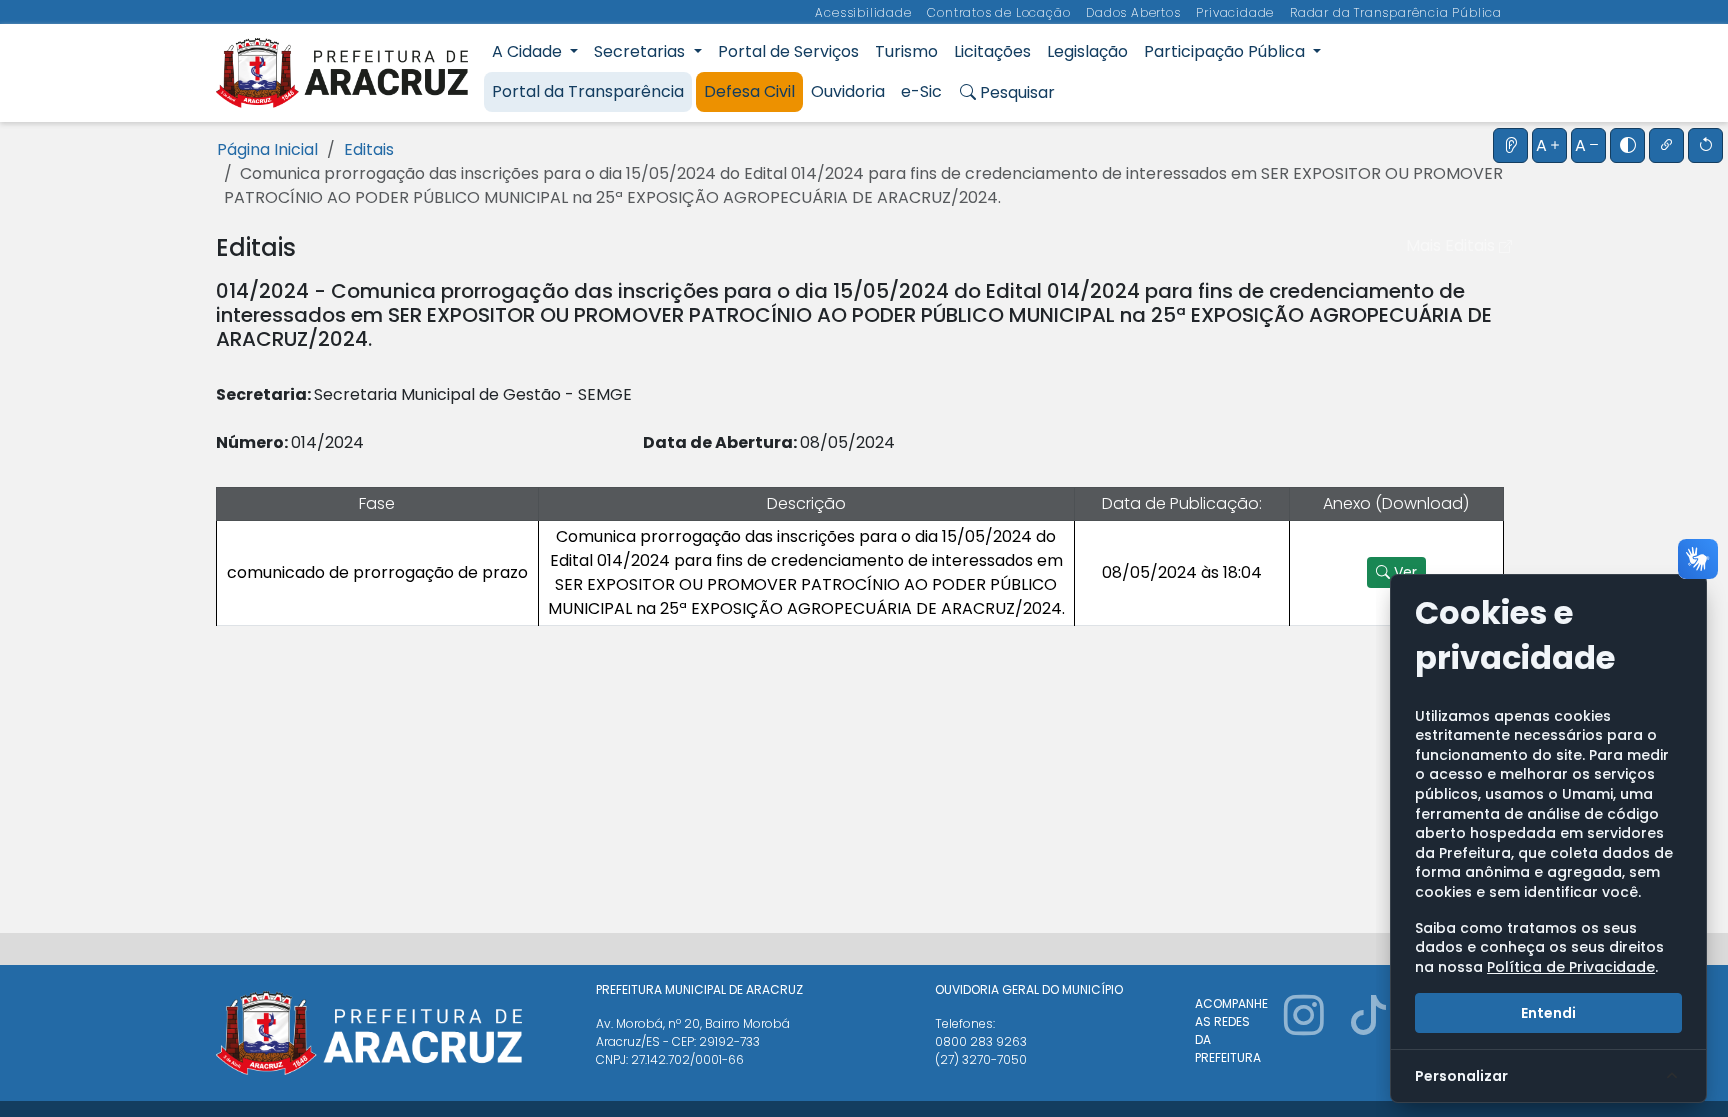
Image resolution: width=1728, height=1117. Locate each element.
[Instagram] (1304, 1039)
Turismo (906, 51)
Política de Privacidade (1571, 967)
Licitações (992, 51)
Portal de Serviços (788, 51)
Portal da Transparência (588, 91)
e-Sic (921, 91)
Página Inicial (267, 149)
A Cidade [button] (529, 51)
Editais (369, 149)
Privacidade (1237, 12)
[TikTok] (1368, 1039)
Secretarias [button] (641, 51)
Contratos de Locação (1000, 12)
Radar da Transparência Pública (1396, 12)
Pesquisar (1015, 92)
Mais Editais (1452, 245)
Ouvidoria (848, 91)
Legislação (1087, 51)
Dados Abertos (1135, 12)
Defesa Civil (749, 91)
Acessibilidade (865, 12)
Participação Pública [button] (1226, 51)
